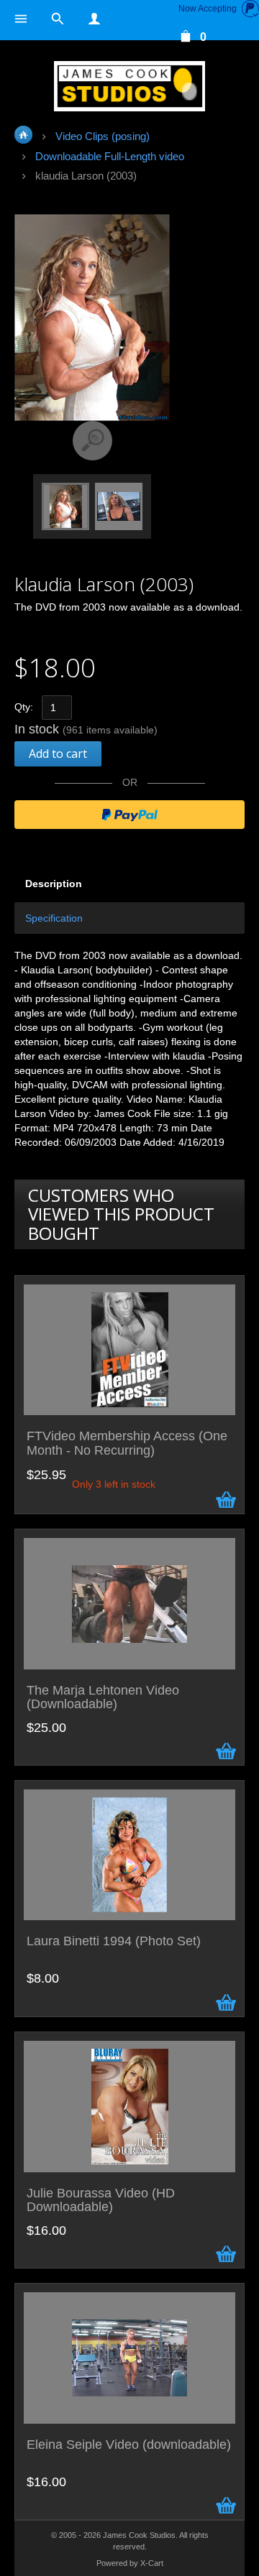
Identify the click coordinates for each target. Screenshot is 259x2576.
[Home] (129, 86)
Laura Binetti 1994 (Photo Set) (114, 1941)
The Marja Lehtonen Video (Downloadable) (103, 1698)
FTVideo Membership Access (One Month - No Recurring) (127, 1444)
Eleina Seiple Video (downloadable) (129, 2445)
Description (54, 884)
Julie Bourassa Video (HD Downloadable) (101, 2201)
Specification (54, 918)
